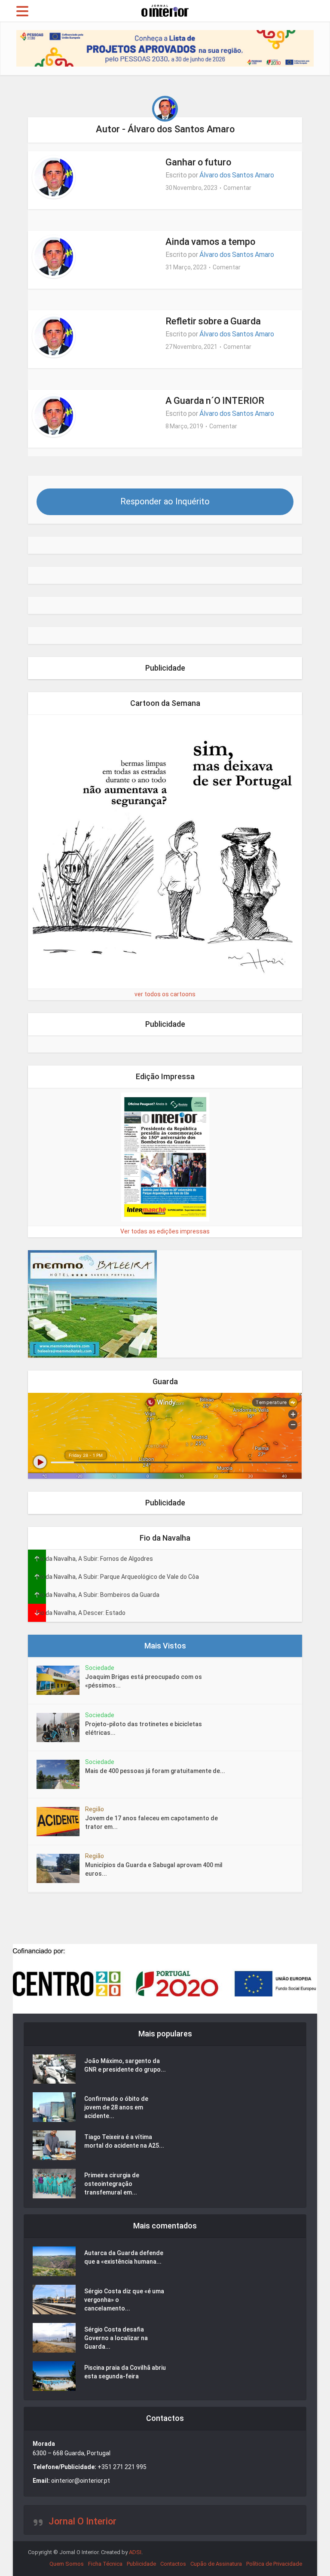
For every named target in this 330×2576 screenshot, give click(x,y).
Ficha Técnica (105, 2564)
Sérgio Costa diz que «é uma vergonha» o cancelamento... (124, 2300)
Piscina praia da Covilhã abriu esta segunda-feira (125, 2372)
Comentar (237, 188)
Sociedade (100, 1668)
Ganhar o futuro (198, 162)
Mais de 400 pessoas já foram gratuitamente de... (155, 1771)
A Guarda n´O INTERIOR (215, 401)
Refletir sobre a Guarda (213, 321)
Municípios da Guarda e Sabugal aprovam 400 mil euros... (154, 1869)
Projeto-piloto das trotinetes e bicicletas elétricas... (144, 1728)
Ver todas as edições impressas (165, 1231)
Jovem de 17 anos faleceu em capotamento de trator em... (151, 1822)
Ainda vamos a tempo (210, 242)
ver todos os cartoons (165, 994)
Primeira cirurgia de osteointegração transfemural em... (112, 2184)
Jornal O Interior (82, 2521)
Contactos (173, 2564)
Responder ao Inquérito (165, 501)
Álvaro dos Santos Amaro (237, 175)
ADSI (135, 2552)
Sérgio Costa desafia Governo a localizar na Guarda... (116, 2338)
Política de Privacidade (274, 2564)
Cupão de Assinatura (216, 2564)
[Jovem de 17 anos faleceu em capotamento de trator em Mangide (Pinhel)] (61, 1822)
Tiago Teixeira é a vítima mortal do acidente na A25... (124, 2141)
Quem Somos (67, 2564)
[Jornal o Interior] (165, 10)
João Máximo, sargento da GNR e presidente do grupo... (125, 2065)
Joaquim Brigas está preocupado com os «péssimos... (144, 1681)
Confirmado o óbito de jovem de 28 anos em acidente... (116, 2107)
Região (95, 1809)
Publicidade (141, 2564)
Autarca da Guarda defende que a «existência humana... (124, 2257)
